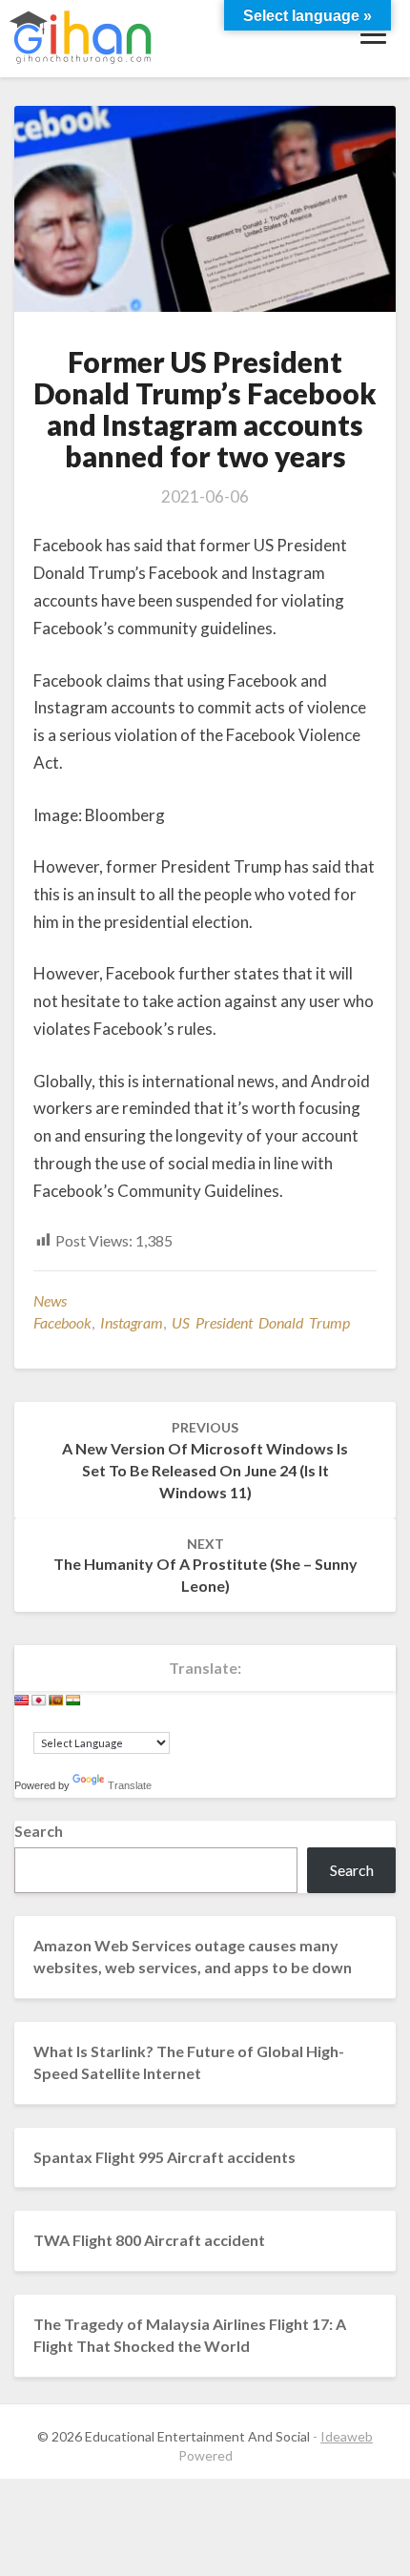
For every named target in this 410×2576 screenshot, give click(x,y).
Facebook (62, 1322)
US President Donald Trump (261, 1322)
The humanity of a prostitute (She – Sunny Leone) (205, 1566)
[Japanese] (39, 1700)
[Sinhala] (56, 1700)
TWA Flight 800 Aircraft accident (149, 2240)
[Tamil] (73, 1700)
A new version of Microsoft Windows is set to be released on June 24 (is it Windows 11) (205, 1460)
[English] (22, 1700)
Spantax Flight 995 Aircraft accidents (164, 2157)
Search (39, 1831)
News (50, 1300)
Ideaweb (347, 2436)
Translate (130, 1785)
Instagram (132, 1322)
